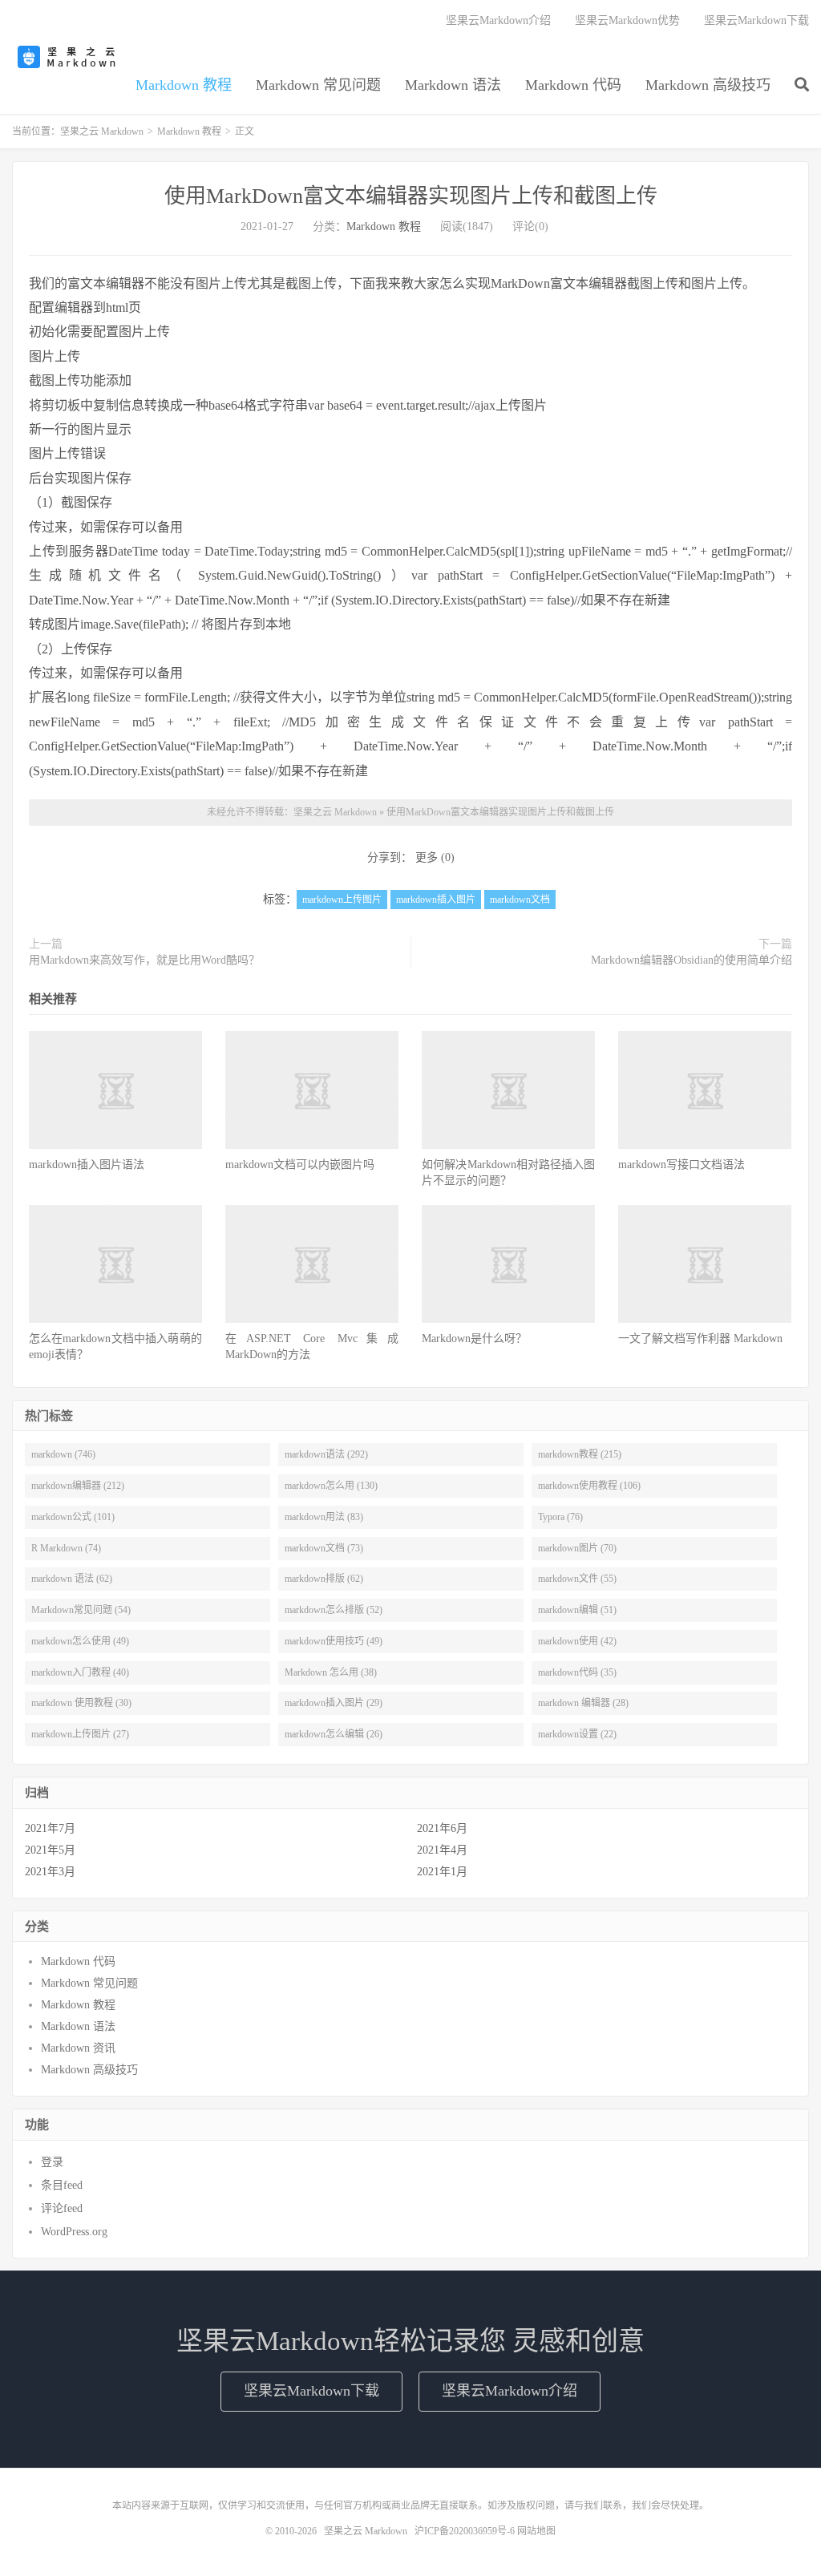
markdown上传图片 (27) (80, 1734)
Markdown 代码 (573, 85)
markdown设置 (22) (577, 1734)
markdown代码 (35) (577, 1672)
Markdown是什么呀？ (474, 1339)
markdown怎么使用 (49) (80, 1641)
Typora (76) (560, 1517)
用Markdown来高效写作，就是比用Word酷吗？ (144, 960)
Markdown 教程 (184, 85)
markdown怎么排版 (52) (334, 1610)
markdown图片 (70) (577, 1548)
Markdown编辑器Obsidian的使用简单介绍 (692, 960)
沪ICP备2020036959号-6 (465, 2531)
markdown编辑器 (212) (78, 1486)
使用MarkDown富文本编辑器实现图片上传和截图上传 (411, 196)
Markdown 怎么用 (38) (331, 1672)
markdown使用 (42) (577, 1641)
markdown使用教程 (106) (589, 1486)
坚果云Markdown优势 (627, 20)
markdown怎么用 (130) (331, 1486)
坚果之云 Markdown (68, 57)
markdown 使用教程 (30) (81, 1703)
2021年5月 (50, 1850)
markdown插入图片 (436, 900)
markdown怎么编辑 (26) (334, 1734)
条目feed (62, 2185)
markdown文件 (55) (577, 1579)
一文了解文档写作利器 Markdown (700, 1339)
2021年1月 (442, 1872)
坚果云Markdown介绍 (498, 20)
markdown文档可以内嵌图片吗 (300, 1165)
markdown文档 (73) (324, 1548)
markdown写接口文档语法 (681, 1165)
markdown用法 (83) (324, 1517)
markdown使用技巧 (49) (334, 1641)
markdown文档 (520, 900)
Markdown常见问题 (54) (81, 1610)
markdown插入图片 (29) (334, 1703)
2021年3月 (50, 1872)
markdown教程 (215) (580, 1454)
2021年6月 (442, 1828)
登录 (52, 2162)
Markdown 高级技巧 (708, 85)
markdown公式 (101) (73, 1517)
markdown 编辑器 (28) (583, 1703)
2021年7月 (50, 1828)
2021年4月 (442, 1850)
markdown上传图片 (342, 900)
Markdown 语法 (453, 85)
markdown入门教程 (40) (80, 1672)
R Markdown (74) (66, 1548)
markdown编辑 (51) (577, 1610)
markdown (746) (63, 1454)
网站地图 (536, 2531)
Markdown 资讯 (78, 2048)
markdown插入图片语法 (87, 1165)
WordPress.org (74, 2232)
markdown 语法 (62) (72, 1579)
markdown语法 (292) (326, 1454)
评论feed (62, 2208)
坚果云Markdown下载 (756, 20)
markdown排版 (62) (324, 1579)
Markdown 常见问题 (318, 85)
